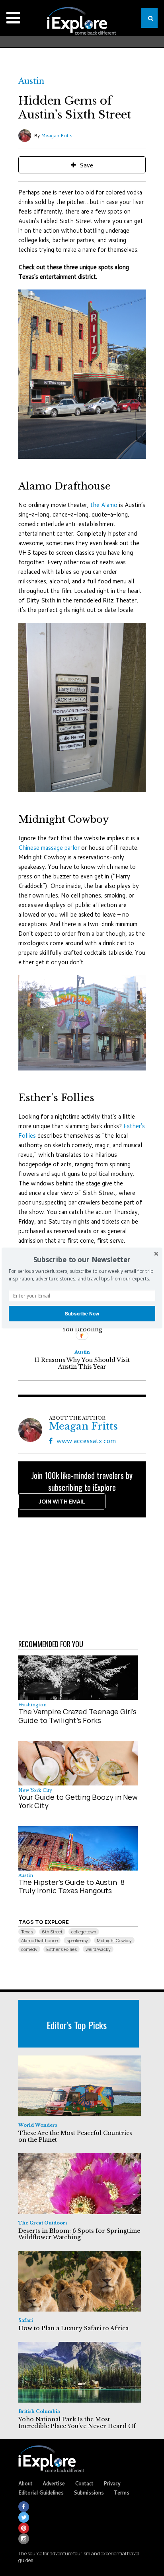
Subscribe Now (82, 1313)
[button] (82, 1260)
